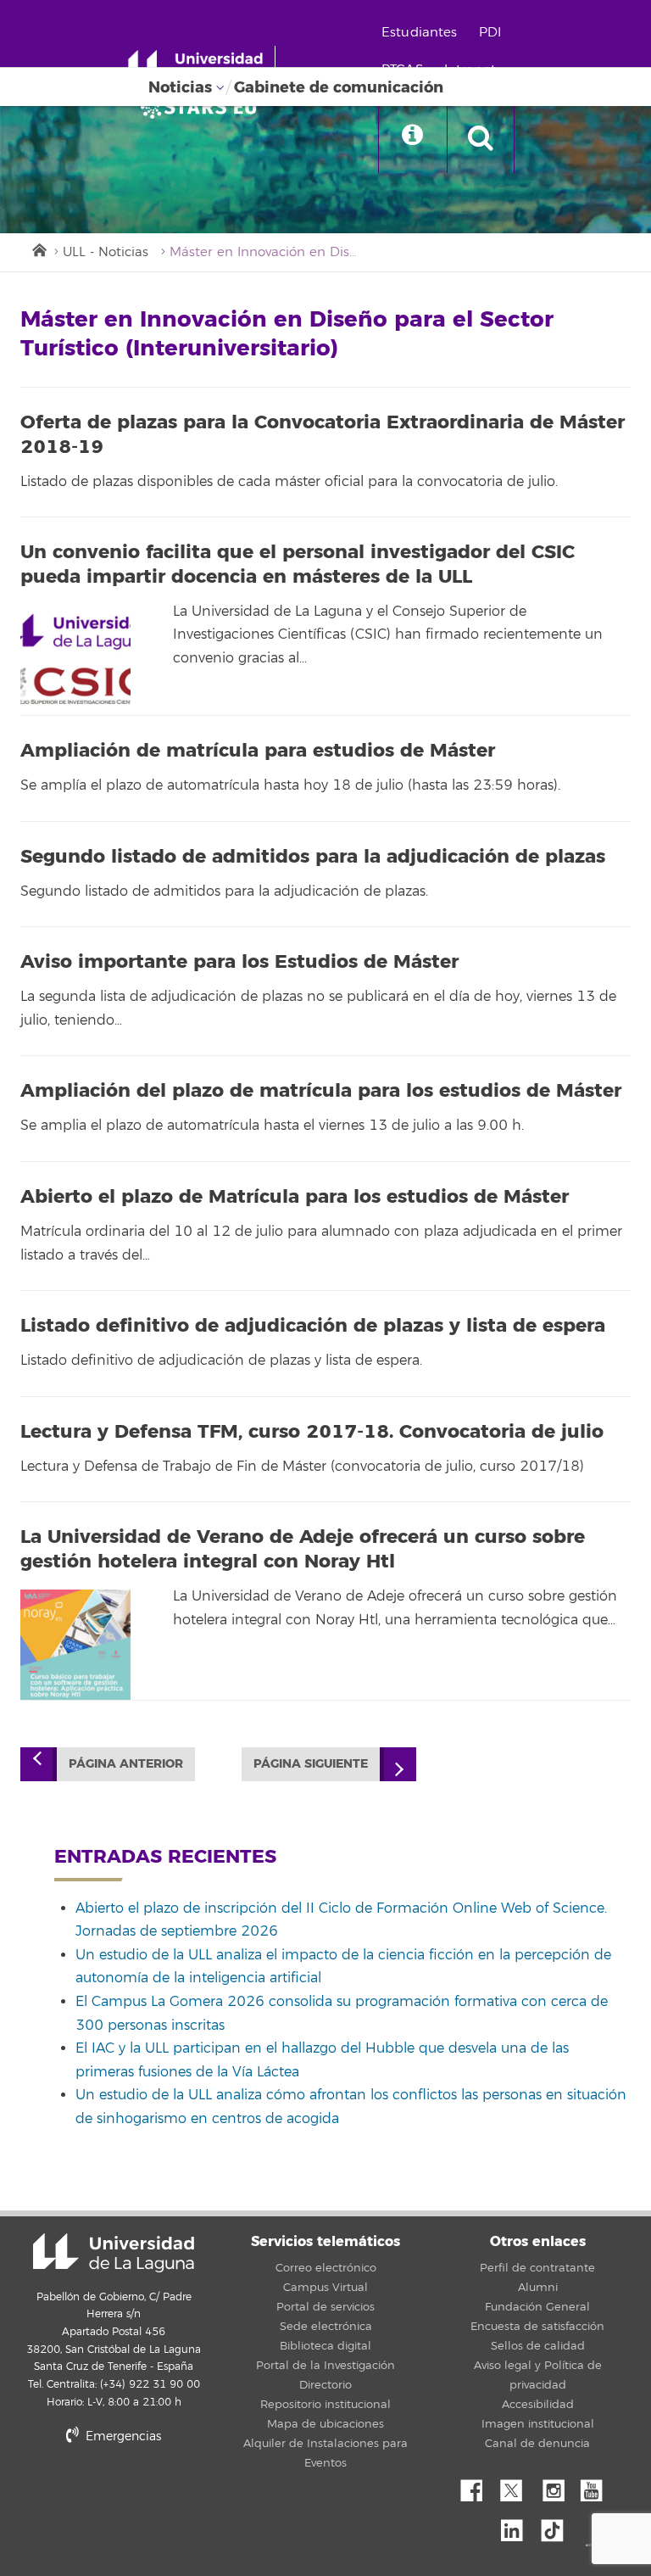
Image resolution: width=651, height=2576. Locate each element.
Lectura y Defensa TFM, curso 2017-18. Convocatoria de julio (312, 1432)
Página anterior (126, 1764)
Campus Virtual (325, 2288)
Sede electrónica (326, 2327)
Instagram (558, 2486)
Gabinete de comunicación (339, 87)
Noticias (180, 87)
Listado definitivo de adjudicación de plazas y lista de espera (313, 1326)
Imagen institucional (538, 2424)
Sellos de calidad (538, 2346)
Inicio (38, 249)
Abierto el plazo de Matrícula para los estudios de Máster (295, 1197)
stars (147, 2494)
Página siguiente (311, 1764)
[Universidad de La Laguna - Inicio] (201, 66)
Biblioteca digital (325, 2346)
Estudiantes (420, 33)
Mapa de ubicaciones (325, 2424)
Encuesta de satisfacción (537, 2327)
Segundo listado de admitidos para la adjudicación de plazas (313, 857)
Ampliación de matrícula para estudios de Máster (258, 751)
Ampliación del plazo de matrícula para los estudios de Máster (321, 1091)
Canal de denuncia (537, 2444)
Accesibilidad (538, 2405)
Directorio (325, 2385)
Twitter (518, 2486)
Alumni (538, 2288)
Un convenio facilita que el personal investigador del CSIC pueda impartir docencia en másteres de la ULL (298, 564)
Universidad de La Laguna (114, 2253)
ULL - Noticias (106, 252)
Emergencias (122, 2436)
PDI (490, 33)
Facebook (478, 2486)
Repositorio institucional (325, 2405)
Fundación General (537, 2307)
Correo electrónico (326, 2268)
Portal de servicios (325, 2307)
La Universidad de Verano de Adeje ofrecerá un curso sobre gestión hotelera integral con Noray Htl (303, 1549)
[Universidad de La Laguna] (203, 107)
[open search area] (481, 139)
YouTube (598, 2486)
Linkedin (518, 2526)
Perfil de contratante (537, 2268)
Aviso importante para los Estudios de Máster (239, 962)
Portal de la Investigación (325, 2366)
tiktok (558, 2526)
